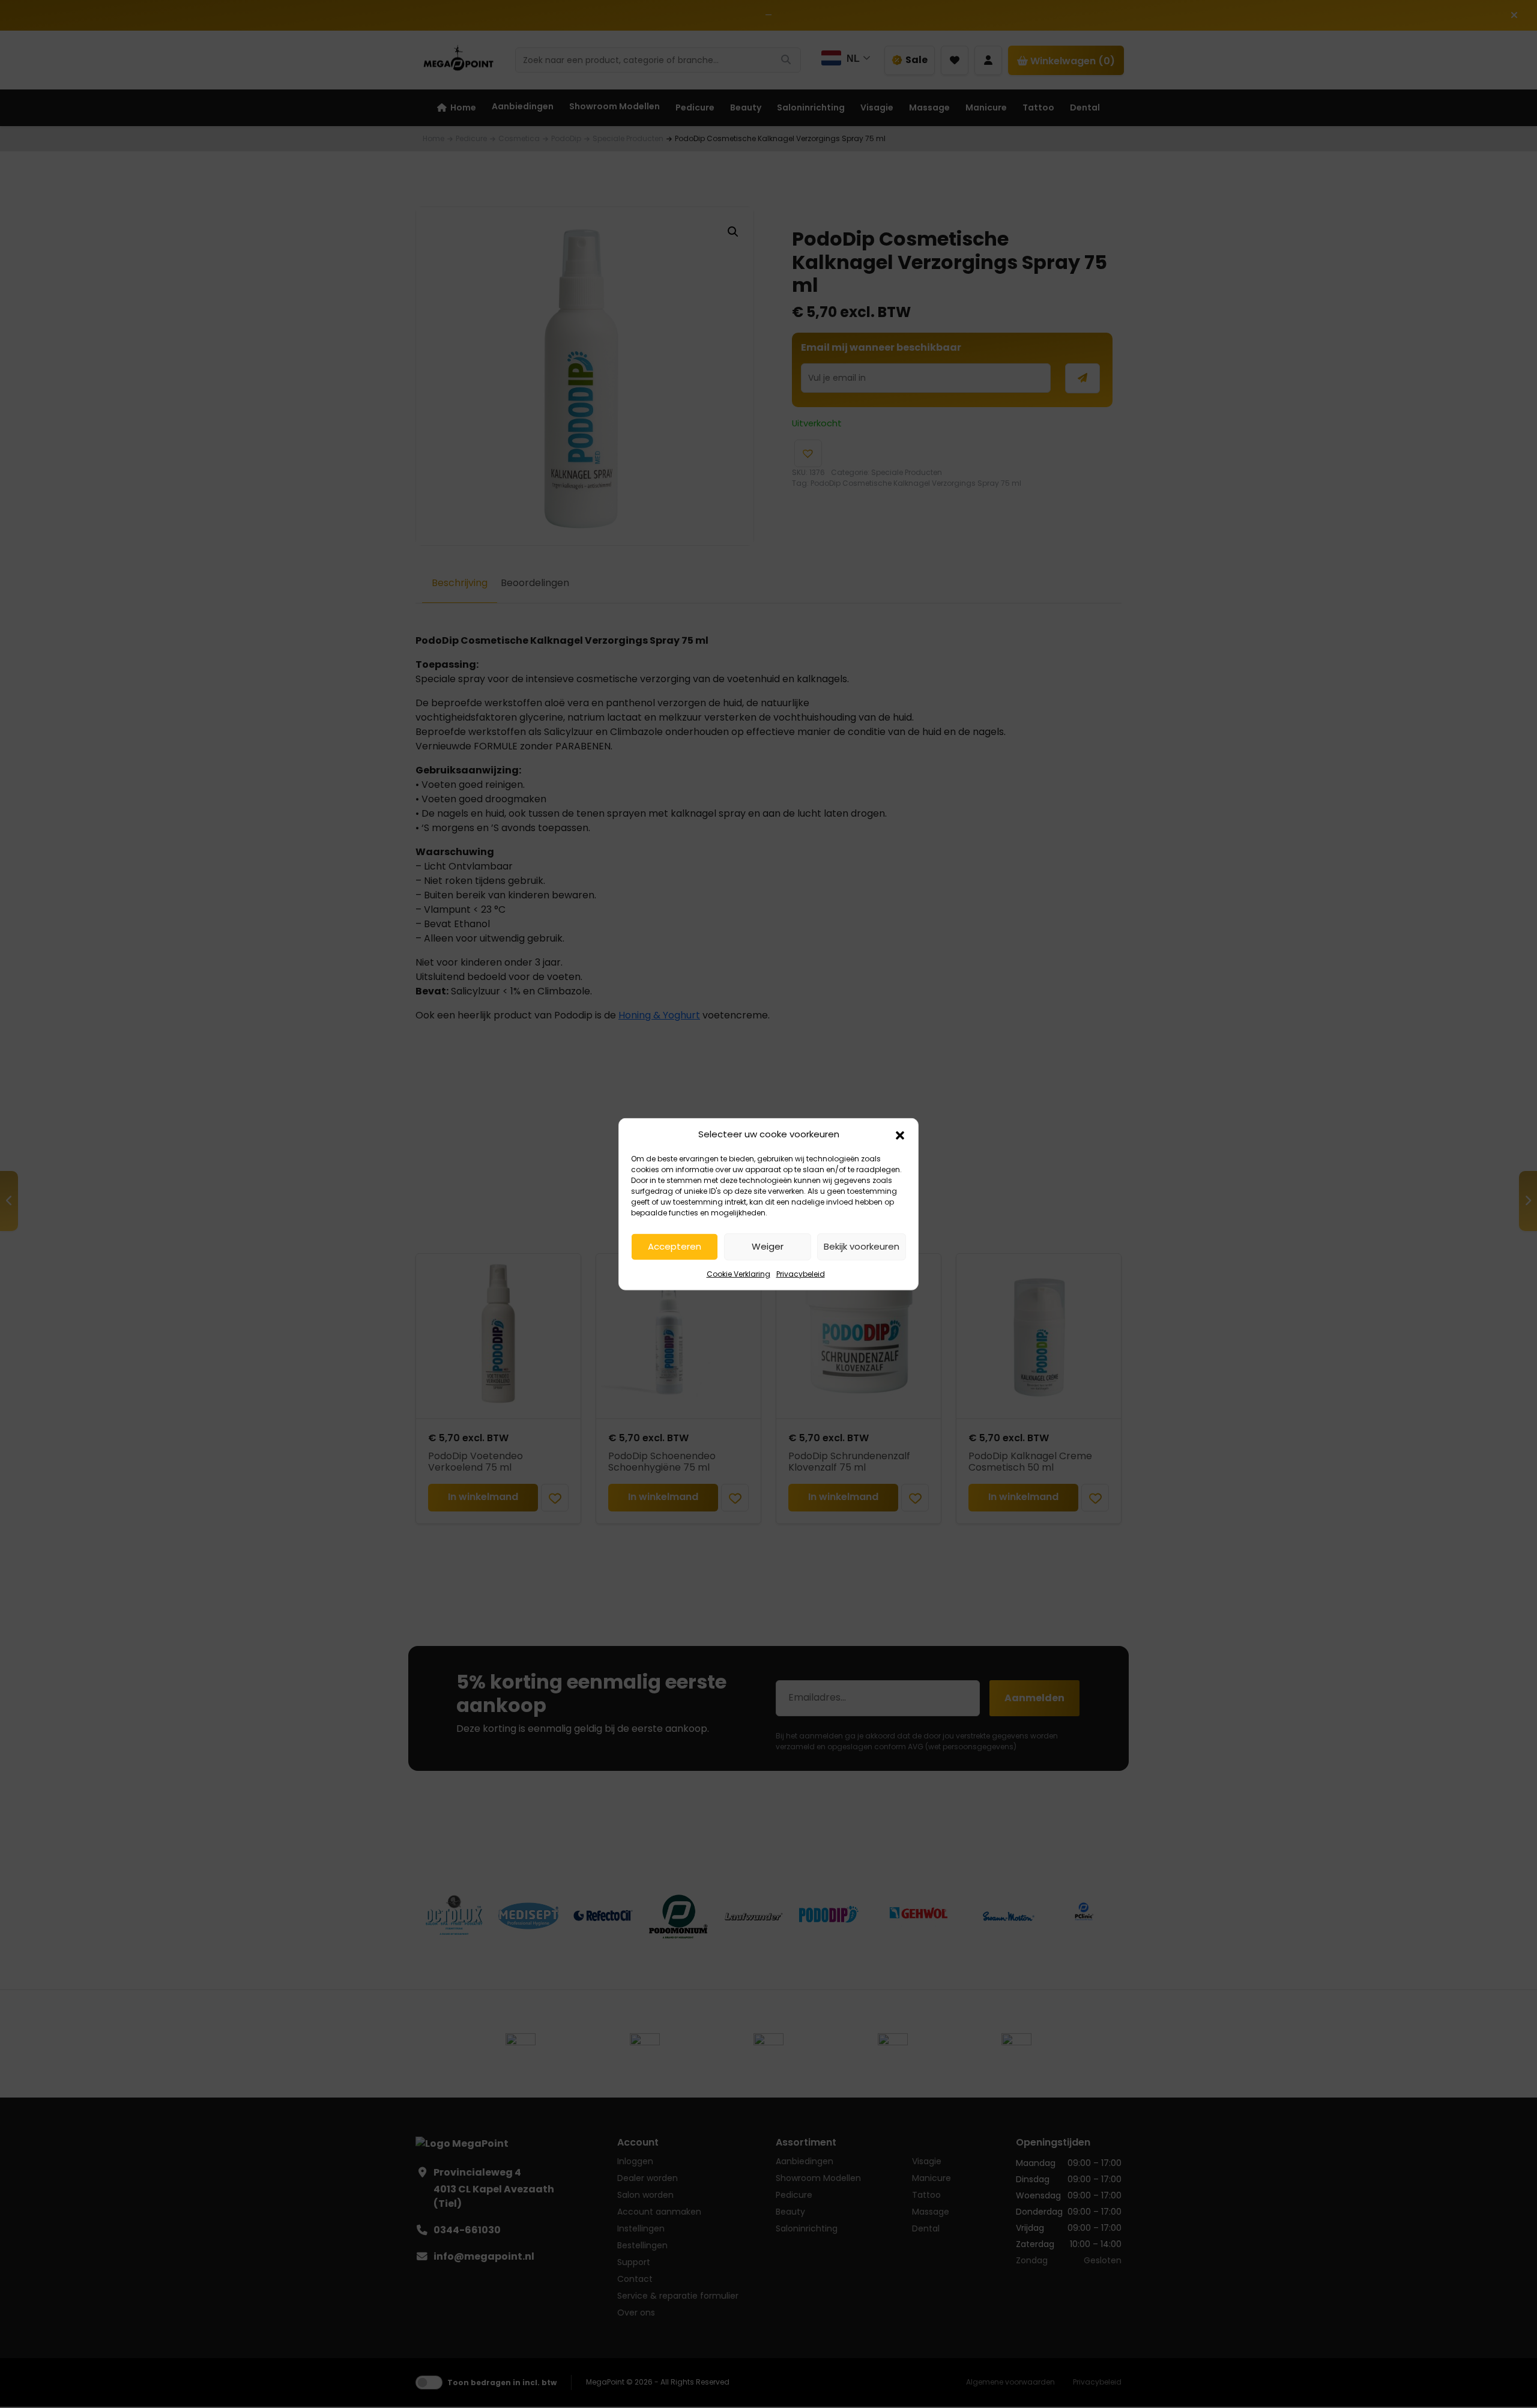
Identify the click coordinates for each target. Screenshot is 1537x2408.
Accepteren (675, 1246)
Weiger (768, 1246)
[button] (900, 1134)
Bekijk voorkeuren (862, 1246)
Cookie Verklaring (738, 1273)
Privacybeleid (801, 1273)
